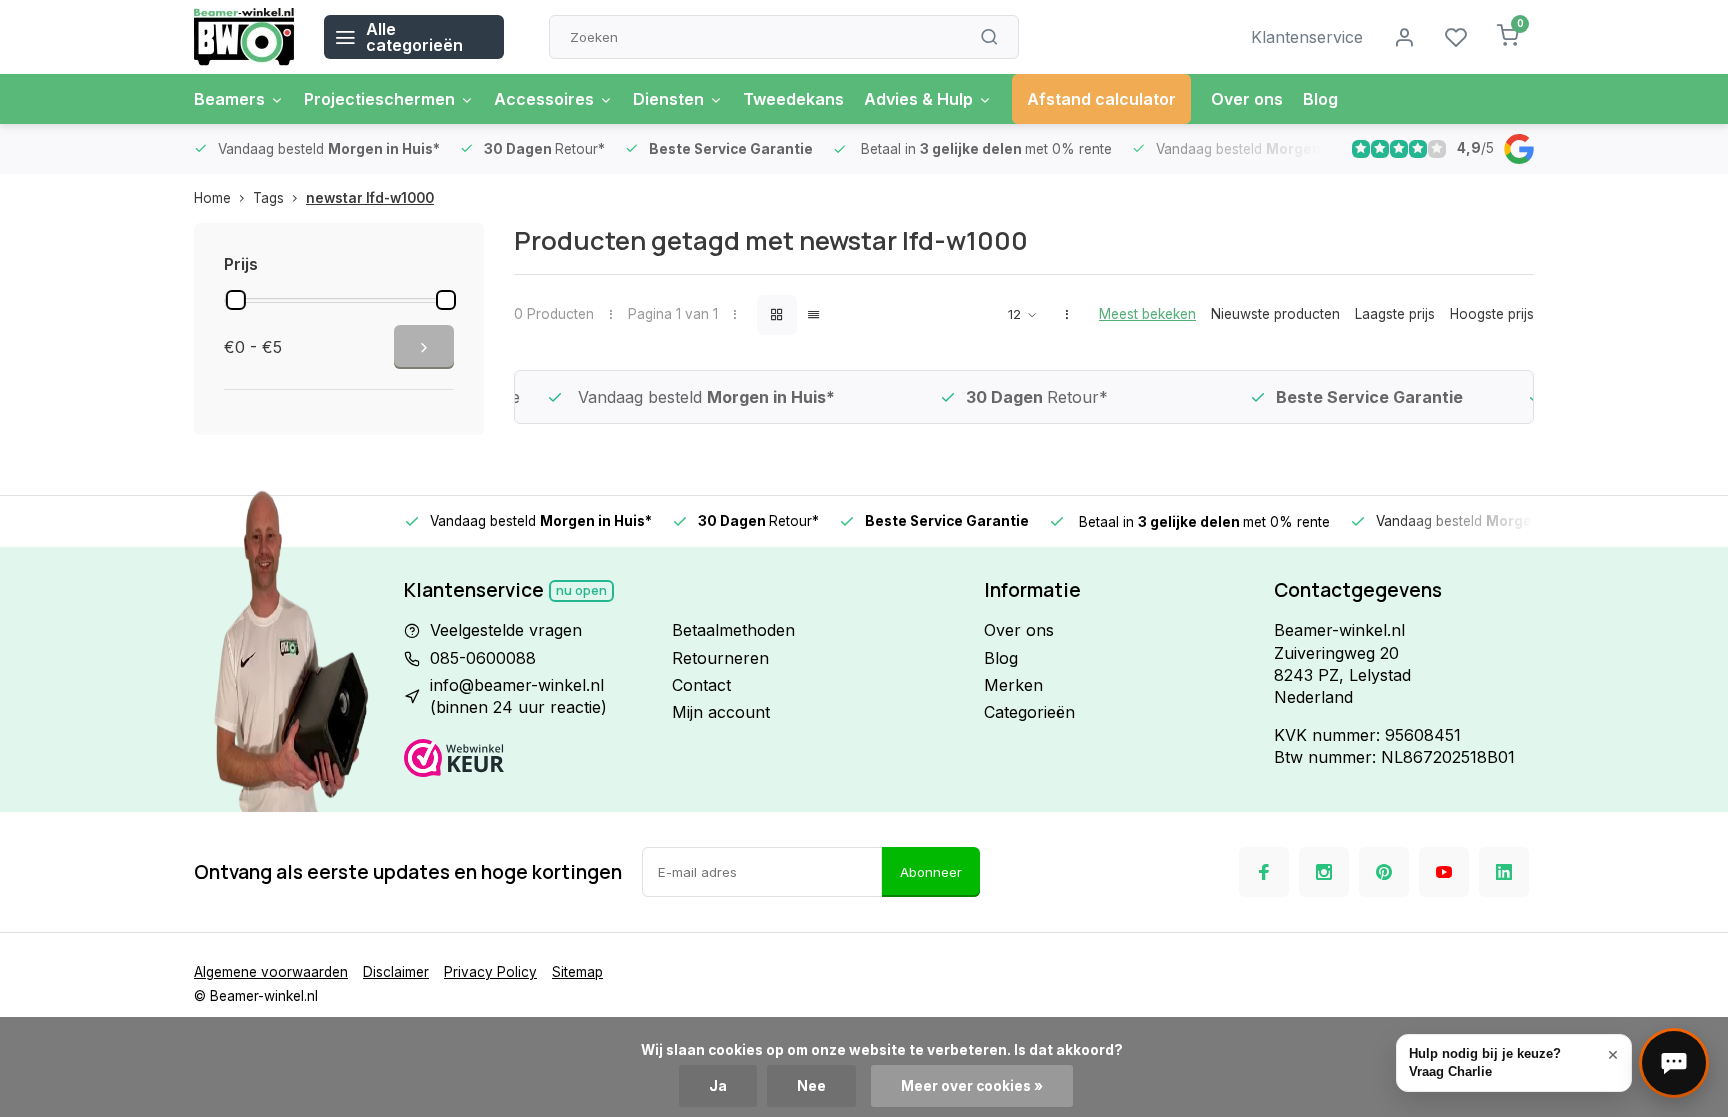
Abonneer (931, 872)
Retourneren (720, 658)
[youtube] (1444, 872)
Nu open (581, 590)
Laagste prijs (1395, 314)
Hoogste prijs (1492, 314)
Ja (718, 1086)
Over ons (1247, 99)
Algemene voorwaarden (271, 972)
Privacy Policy (490, 972)
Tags (268, 198)
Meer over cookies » (972, 1086)
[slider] (236, 300)
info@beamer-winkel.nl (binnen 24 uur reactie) (518, 696)
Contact (701, 685)
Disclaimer (396, 972)
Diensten (668, 99)
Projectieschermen (379, 99)
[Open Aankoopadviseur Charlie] (1674, 1063)
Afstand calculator (1101, 99)
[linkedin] (1504, 872)
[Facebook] (1264, 872)
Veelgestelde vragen (506, 630)
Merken (1013, 685)
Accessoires (544, 99)
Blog (1320, 99)
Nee (811, 1086)
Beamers (229, 99)
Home (212, 198)
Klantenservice (1307, 37)
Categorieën (1029, 712)
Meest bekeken (1147, 314)
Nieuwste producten (1275, 314)
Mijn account (721, 712)
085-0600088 (483, 658)
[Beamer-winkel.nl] (244, 37)
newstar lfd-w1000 (370, 198)
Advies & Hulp (918, 99)
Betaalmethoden (733, 630)
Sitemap (577, 972)
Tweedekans (793, 99)
